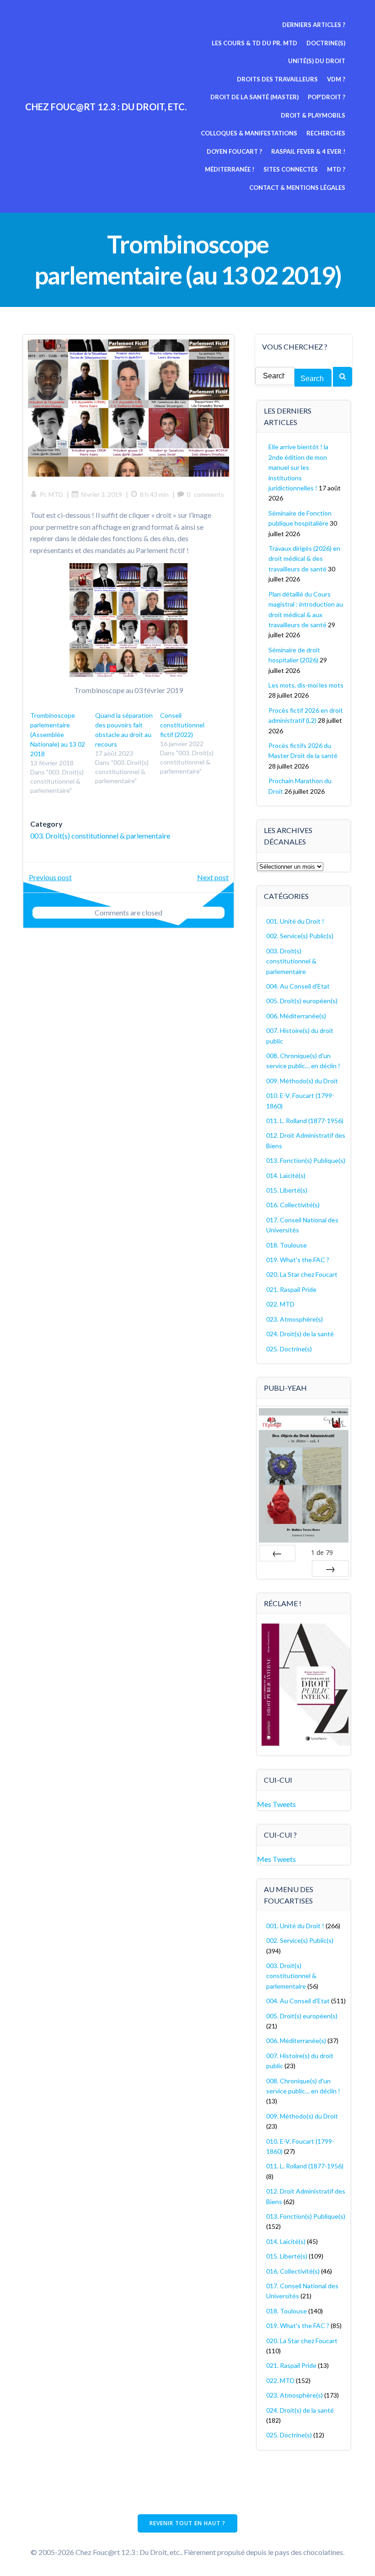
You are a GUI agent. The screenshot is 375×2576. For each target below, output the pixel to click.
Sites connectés (291, 169)
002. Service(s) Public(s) (300, 936)
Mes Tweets (276, 1804)
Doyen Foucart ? (234, 151)
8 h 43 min (154, 494)
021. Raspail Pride (291, 1289)
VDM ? (336, 79)
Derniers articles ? (314, 25)
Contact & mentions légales (297, 188)
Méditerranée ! (230, 169)
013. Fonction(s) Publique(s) (306, 1160)
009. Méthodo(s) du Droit (302, 1081)
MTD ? (336, 169)
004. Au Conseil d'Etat (298, 986)
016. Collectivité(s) (293, 1205)
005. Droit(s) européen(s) (302, 1001)
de (322, 1552)
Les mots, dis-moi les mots (306, 685)
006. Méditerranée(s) (296, 1016)
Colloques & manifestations (249, 133)
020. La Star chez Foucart (302, 1274)
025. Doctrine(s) (289, 1349)
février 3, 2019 (102, 494)
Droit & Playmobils (313, 115)
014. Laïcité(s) (286, 1175)
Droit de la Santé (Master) (254, 97)
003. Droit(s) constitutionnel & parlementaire (100, 836)
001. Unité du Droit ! (295, 921)
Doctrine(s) (326, 43)
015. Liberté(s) (287, 1190)
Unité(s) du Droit (317, 61)
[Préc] (277, 1553)
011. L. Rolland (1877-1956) (305, 1121)
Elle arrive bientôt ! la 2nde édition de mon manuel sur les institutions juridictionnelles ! (298, 467)
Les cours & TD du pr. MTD (254, 43)
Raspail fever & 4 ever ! (308, 151)
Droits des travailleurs (277, 79)
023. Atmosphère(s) (295, 1319)
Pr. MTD (51, 494)
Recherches (326, 133)
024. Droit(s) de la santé (300, 1334)
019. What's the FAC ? (298, 1260)
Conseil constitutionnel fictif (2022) (182, 725)
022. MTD (280, 1304)
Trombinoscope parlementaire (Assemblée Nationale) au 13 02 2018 (58, 734)
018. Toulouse (287, 1245)
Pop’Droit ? (327, 97)
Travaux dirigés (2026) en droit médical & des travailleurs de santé (304, 559)
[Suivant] (330, 1569)
